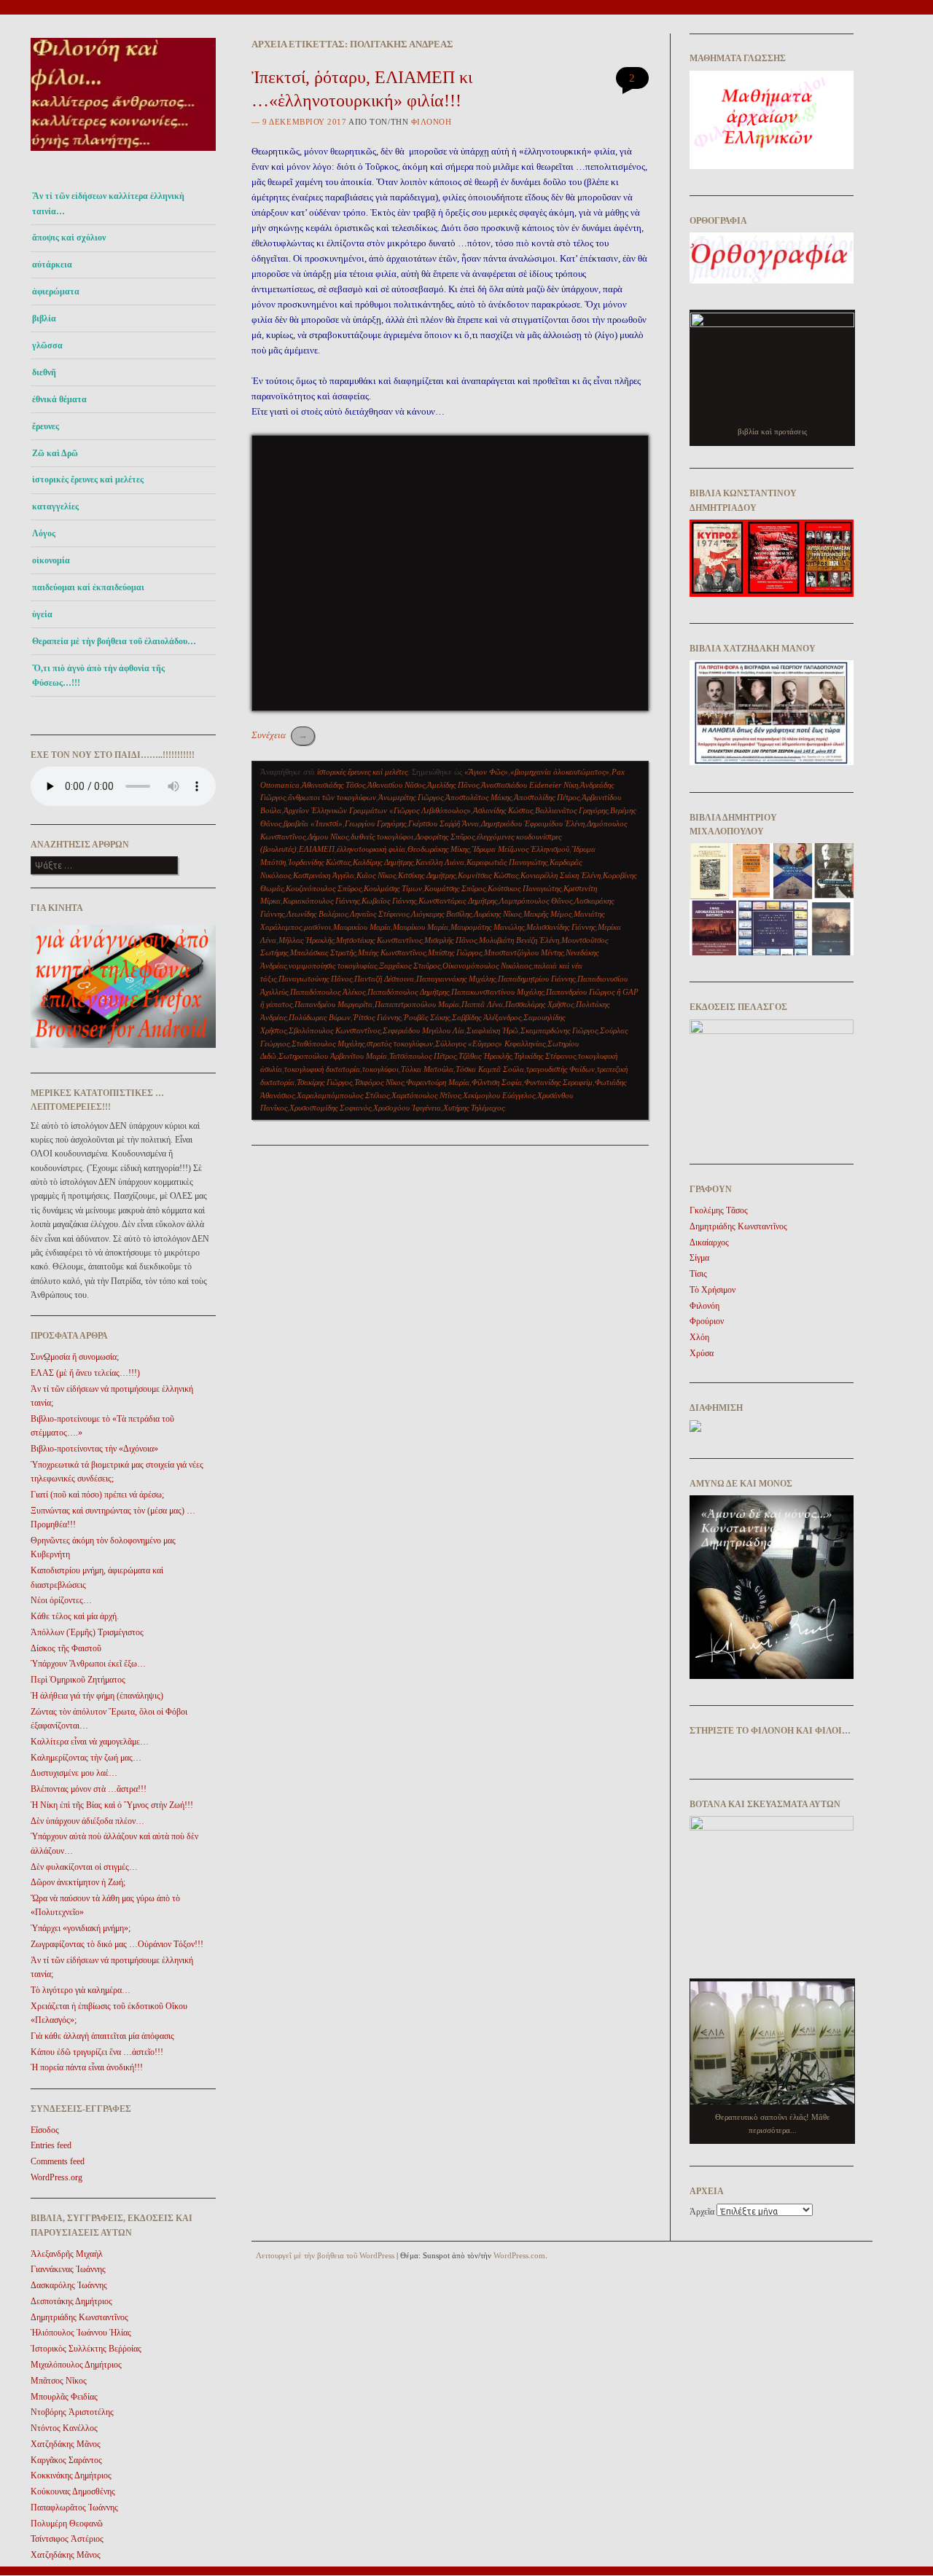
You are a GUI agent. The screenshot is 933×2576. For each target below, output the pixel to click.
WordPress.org (56, 2177)
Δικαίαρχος (709, 1242)
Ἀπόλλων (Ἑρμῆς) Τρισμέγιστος (87, 1632)
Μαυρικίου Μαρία (362, 927)
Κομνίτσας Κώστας (488, 875)
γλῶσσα (47, 345)
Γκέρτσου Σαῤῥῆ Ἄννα (444, 823)
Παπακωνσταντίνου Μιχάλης (497, 992)
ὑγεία (42, 614)
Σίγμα (699, 1258)
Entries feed (51, 2145)
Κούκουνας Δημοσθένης (73, 2491)
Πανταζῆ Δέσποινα (384, 979)
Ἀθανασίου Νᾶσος (396, 785)
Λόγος (44, 533)
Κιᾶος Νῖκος (376, 875)
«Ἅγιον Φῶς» (486, 772)
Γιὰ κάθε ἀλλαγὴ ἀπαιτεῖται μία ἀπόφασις (102, 2036)
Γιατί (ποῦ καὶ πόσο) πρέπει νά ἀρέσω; (97, 1495)
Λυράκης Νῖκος (497, 914)
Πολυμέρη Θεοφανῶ (67, 2524)
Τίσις (698, 1274)
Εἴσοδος (45, 2130)
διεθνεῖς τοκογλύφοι (382, 837)
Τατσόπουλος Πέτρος (423, 1056)
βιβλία (44, 318)
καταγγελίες (55, 506)
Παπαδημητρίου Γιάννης (536, 979)
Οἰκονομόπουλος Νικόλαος (487, 966)
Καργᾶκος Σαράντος (66, 2460)
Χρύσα (702, 1353)
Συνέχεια (280, 735)
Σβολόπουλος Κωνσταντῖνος (335, 1030)
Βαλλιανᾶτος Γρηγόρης (571, 810)
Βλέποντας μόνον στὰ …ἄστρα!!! (89, 1789)
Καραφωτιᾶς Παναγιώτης (507, 862)
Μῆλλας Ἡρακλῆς (306, 940)
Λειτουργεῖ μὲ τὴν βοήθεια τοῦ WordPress (325, 2255)
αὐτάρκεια (52, 265)
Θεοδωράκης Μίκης (438, 849)
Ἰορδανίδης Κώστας (319, 862)
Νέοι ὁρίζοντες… (61, 1600)
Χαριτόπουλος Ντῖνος (426, 1095)
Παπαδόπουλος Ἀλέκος (328, 992)
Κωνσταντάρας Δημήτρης (458, 901)
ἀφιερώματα (56, 291)
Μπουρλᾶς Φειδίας (64, 2397)
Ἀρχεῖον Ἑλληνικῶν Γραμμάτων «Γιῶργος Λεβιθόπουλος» (377, 810)
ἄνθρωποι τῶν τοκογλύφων (332, 797)
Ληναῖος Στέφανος (379, 914)
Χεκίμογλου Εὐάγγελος (499, 1095)
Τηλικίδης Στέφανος (545, 1056)
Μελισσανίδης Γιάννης (561, 927)
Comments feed (58, 2161)
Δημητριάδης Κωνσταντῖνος (79, 2317)
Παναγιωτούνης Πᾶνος (315, 979)
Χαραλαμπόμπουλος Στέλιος (343, 1095)
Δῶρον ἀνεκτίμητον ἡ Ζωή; (78, 1882)
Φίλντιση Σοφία (497, 1082)
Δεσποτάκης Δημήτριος (71, 2301)
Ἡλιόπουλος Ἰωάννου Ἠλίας (81, 2333)
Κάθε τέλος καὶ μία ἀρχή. (75, 1616)
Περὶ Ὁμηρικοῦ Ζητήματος (78, 1680)
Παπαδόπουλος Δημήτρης (408, 992)
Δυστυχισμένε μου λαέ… (74, 1773)
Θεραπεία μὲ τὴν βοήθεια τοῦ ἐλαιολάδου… (114, 641)
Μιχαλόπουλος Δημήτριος (76, 2365)
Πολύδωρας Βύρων (320, 1017)
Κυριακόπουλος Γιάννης (321, 901)
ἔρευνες (46, 426)
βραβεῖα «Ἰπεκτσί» (313, 823)
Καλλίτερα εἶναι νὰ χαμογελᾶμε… (90, 1742)
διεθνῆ (44, 372)
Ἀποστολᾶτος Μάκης (479, 797)
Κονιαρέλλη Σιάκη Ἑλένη (561, 875)
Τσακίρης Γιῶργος (324, 1082)
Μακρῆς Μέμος (547, 914)
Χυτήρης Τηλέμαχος (474, 1108)
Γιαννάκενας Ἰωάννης (68, 2269)
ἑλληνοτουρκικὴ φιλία (371, 849)
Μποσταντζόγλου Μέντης (524, 952)
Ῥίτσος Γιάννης (377, 1017)
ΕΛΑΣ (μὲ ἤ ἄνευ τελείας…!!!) (85, 1373)
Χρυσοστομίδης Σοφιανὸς (330, 1108)
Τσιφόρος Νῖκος (379, 1082)
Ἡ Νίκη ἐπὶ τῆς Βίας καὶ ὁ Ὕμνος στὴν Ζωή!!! (112, 1805)
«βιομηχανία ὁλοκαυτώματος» (560, 772)
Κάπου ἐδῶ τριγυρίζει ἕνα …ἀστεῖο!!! (97, 2052)
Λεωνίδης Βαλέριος (317, 914)
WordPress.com (519, 2255)
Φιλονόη (432, 122)
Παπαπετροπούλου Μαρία (417, 1004)
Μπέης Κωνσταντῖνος (392, 952)
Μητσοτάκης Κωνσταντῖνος (379, 940)
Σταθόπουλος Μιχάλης (328, 1044)
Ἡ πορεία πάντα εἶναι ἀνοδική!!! (87, 2067)
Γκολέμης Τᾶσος (719, 1210)
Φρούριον (707, 1321)
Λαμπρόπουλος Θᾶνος (536, 901)
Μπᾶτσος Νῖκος (59, 2381)
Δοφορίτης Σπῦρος (445, 837)
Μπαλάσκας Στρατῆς (323, 952)
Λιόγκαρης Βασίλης (441, 914)
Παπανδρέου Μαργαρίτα (333, 1004)
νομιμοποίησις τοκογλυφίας (333, 966)
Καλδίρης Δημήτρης (383, 862)
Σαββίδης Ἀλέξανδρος (487, 1017)
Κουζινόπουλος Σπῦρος (324, 888)
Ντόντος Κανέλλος (64, 2428)
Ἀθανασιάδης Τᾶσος (333, 785)
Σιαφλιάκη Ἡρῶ (492, 1030)
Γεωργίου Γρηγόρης (375, 823)
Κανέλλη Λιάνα (440, 862)
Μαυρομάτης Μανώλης (487, 927)
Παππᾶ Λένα (482, 1004)
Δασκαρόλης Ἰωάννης (69, 2285)
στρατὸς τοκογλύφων (400, 1044)
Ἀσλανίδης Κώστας (503, 810)
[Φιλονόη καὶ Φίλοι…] (123, 155)
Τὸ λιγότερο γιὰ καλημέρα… (81, 1990)
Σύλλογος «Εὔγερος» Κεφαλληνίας (490, 1044)
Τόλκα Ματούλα (427, 1069)
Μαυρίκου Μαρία (421, 927)
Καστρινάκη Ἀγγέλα (324, 875)
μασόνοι (317, 927)
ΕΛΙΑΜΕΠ (317, 849)
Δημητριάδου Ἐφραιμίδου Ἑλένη (533, 823)
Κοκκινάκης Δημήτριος (71, 2475)
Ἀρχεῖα (702, 2212)
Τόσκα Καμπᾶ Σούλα (490, 1069)
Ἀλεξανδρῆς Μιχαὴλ (67, 2254)
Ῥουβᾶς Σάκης (426, 1017)
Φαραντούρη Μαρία (438, 1082)
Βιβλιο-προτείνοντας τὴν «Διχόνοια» (94, 1449)
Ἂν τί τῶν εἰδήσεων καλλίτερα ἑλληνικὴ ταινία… (108, 203)
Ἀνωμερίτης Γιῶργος (411, 797)
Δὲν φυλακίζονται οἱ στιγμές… (84, 1867)
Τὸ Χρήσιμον (713, 1290)
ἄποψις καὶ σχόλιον (69, 238)
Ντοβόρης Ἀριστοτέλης (72, 2412)
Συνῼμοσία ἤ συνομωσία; (75, 1357)
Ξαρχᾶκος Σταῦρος (410, 966)
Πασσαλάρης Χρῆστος (539, 1004)
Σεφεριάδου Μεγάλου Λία (423, 1030)
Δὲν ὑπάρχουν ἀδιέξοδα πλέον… (87, 1821)
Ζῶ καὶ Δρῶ (55, 453)
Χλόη (699, 1337)
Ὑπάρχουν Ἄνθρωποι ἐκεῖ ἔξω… (88, 1664)
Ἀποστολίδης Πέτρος (547, 797)
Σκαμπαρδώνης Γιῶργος (559, 1030)
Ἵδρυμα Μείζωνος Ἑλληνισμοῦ (520, 849)
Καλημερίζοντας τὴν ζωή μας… (86, 1758)
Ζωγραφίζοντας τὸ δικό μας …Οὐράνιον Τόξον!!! (117, 1944)
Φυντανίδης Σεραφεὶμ (558, 1082)
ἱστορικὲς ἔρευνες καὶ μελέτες (88, 479)
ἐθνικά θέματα (59, 399)
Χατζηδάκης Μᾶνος (66, 2444)
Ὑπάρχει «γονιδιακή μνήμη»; (81, 1928)
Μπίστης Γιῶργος (455, 952)
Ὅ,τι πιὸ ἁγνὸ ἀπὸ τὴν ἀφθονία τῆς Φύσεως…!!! (98, 676)
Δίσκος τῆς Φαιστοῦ (66, 1648)
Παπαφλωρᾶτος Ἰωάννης (74, 2508)
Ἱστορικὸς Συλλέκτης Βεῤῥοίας (86, 2349)
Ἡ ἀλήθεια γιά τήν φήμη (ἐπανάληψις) (97, 1696)
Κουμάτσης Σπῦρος (455, 888)
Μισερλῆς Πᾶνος (450, 940)
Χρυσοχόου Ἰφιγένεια (407, 1108)
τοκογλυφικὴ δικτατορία (322, 1069)
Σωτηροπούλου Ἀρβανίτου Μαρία (333, 1056)
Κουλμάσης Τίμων (393, 888)
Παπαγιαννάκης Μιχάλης (456, 979)
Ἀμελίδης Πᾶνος (453, 785)
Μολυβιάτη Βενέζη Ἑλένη (519, 940)
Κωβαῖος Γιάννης (389, 901)
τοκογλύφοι (380, 1069)
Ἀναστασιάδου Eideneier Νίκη (530, 785)
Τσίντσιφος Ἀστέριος (67, 2539)
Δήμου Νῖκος (328, 837)
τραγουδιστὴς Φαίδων (561, 1069)
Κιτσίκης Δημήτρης (427, 875)
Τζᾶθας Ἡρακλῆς (485, 1056)
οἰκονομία (51, 560)
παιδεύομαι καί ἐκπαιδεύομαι (88, 587)
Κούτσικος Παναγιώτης (524, 888)
